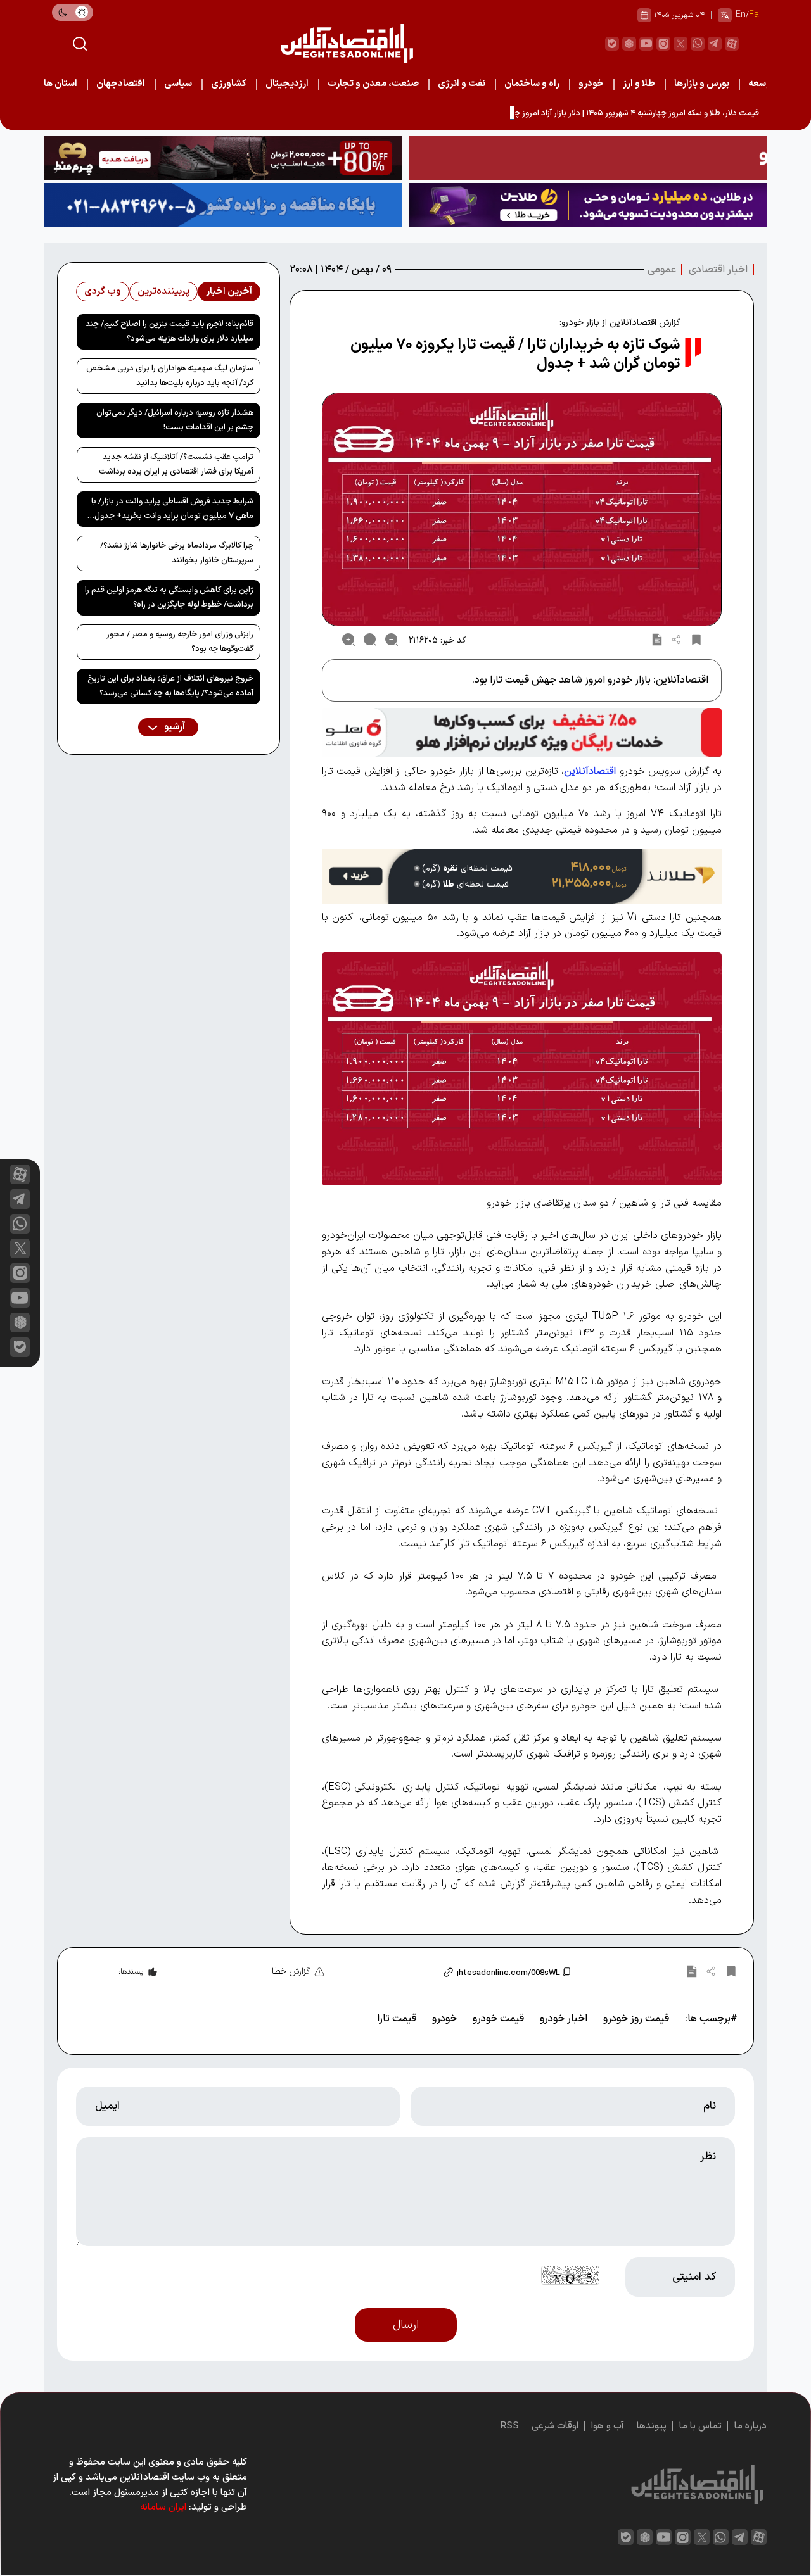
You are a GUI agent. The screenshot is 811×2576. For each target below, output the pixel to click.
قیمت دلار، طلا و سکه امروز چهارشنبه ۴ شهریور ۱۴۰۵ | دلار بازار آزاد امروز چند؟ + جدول (616, 113)
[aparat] (732, 44)
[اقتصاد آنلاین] (347, 43)
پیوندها (652, 2426)
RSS (510, 2426)
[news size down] (392, 640)
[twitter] (680, 44)
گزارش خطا (291, 1972)
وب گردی (103, 292)
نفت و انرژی (462, 84)
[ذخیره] (696, 640)
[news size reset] (370, 640)
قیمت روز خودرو (636, 2019)
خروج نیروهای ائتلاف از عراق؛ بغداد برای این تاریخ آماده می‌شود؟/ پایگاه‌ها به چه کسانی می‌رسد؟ (170, 686)
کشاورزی (229, 84)
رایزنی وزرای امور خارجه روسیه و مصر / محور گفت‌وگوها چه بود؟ (180, 642)
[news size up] (348, 640)
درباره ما (750, 2426)
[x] (20, 1248)
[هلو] (522, 733)
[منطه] (223, 158)
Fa (754, 15)
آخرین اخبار (229, 292)
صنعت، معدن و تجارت (373, 84)
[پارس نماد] (223, 205)
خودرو (591, 84)
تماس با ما (700, 2426)
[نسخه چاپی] (657, 640)
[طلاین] (588, 205)
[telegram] (715, 44)
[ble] (612, 44)
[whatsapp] (698, 44)
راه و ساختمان (532, 84)
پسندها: (131, 1972)
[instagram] (663, 44)
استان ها (61, 84)
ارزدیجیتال (287, 84)
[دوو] (588, 158)
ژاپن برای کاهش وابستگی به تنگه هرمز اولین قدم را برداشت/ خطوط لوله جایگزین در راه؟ (169, 597)
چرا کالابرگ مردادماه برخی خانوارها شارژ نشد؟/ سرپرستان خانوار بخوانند (177, 553)
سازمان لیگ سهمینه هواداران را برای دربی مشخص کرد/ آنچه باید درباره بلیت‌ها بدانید (170, 376)
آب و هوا (608, 2426)
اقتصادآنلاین (590, 771)
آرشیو (174, 727)
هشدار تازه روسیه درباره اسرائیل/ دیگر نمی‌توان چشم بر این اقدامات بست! (175, 420)
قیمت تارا (397, 2019)
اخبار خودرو (564, 2019)
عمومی (662, 270)
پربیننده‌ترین (163, 292)
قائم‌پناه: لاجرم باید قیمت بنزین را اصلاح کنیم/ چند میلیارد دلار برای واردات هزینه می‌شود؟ (169, 331)
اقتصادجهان (121, 84)
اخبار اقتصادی (718, 270)
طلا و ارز (639, 84)
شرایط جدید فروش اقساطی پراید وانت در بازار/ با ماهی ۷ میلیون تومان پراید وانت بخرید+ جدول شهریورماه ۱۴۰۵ (172, 511)
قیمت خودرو (498, 2019)
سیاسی (178, 84)
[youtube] (646, 44)
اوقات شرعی (555, 2426)
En (741, 15)
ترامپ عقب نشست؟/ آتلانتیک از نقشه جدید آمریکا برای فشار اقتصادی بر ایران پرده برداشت (176, 464)
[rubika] (629, 44)
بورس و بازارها (702, 84)
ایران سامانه (163, 2507)
